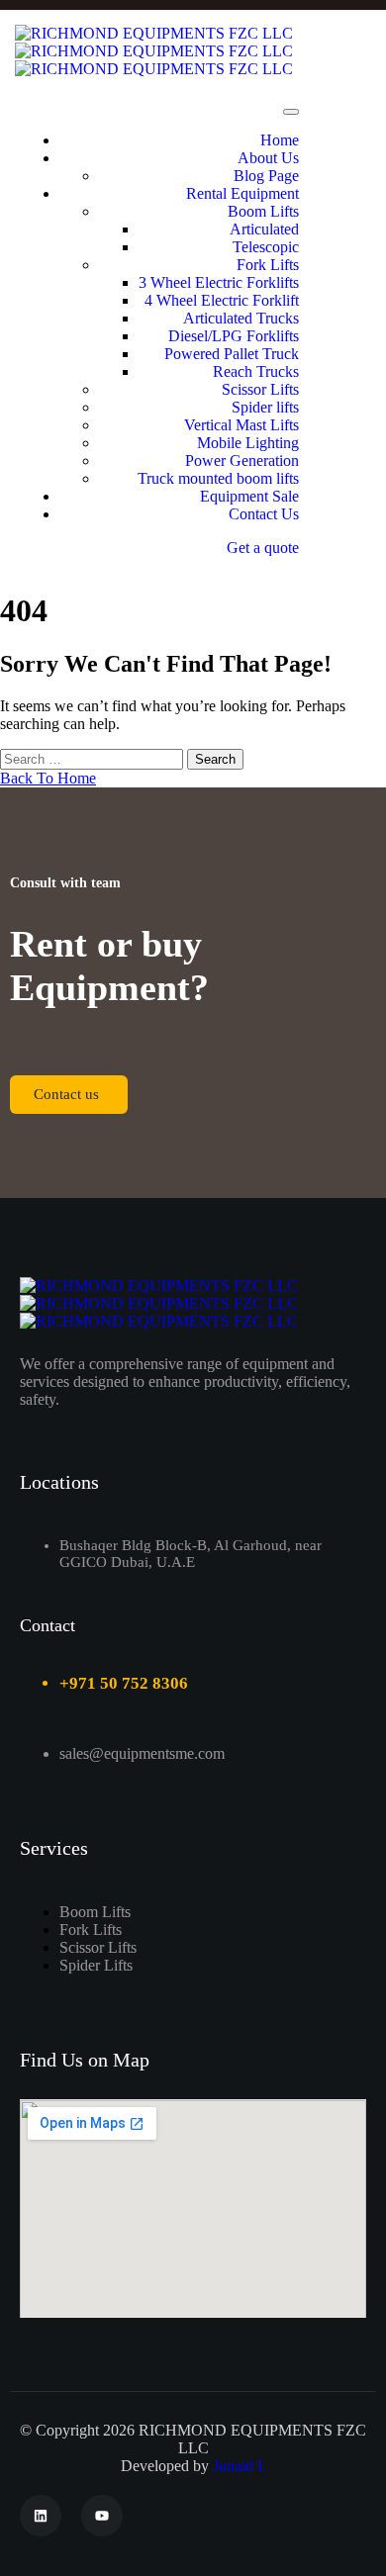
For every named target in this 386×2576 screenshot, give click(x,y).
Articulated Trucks (241, 318)
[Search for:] (94, 758)
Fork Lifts (268, 265)
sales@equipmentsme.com (142, 1753)
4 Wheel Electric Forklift (222, 300)
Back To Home (48, 778)
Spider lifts (265, 407)
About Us (268, 158)
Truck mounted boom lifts (218, 478)
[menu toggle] (291, 112)
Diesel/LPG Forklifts (234, 336)
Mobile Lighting (248, 443)
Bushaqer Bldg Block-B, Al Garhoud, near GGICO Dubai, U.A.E (191, 1554)
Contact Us (264, 514)
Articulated (264, 229)
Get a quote (263, 548)
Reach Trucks (256, 371)
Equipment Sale (249, 496)
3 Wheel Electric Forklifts (219, 282)
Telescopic (266, 247)
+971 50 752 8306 (124, 1683)
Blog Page (266, 176)
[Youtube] (102, 2516)
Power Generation (242, 460)
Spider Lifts (96, 1965)
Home (280, 140)
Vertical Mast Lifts (241, 425)
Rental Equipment (242, 193)
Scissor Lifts (260, 389)
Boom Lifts (263, 211)
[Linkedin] (41, 2516)
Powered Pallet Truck (232, 354)
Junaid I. (240, 2466)
